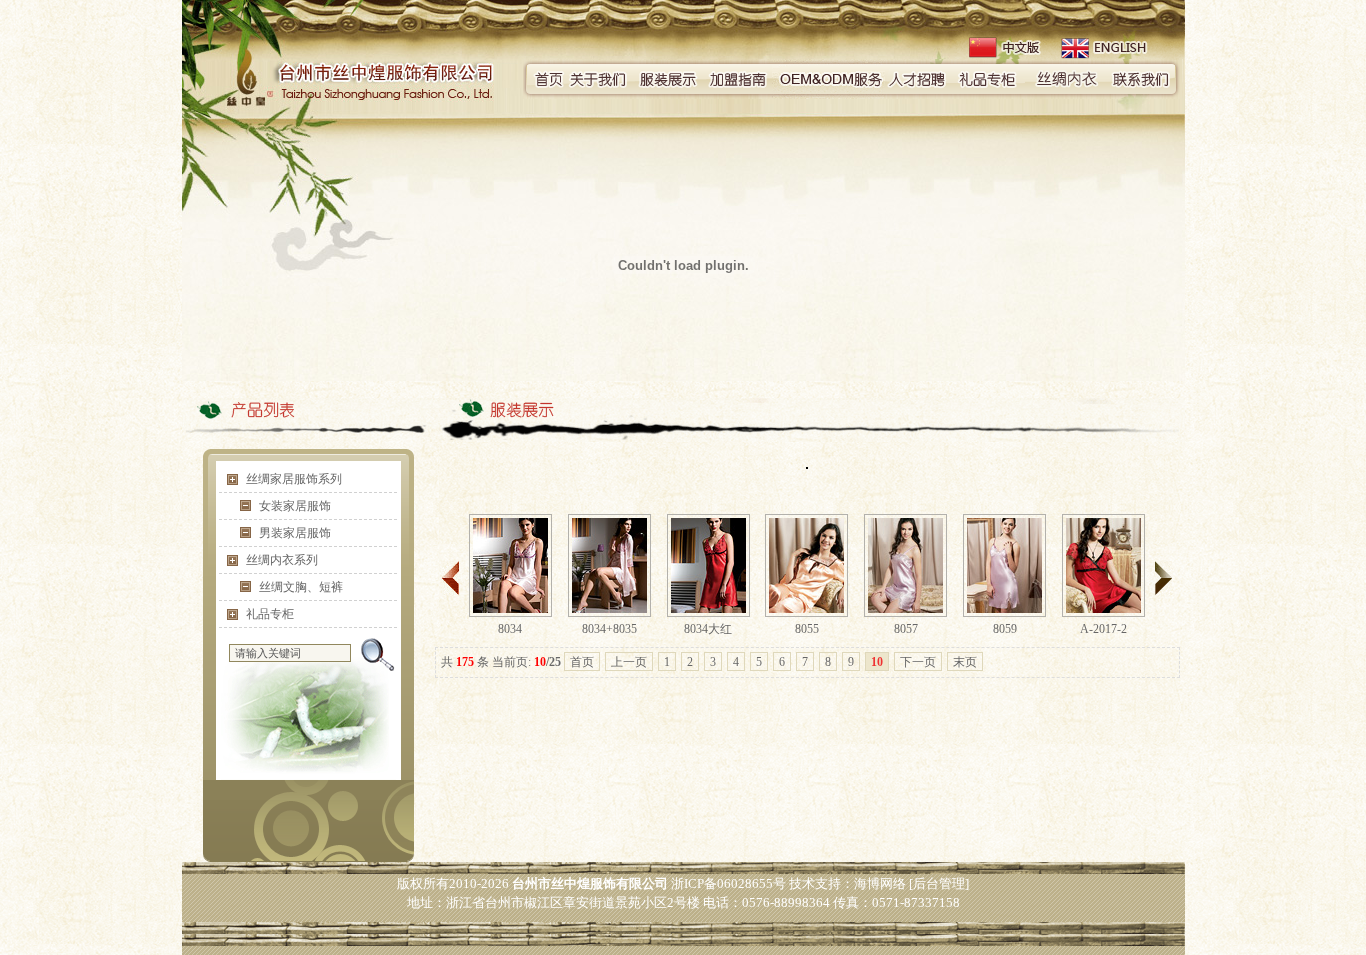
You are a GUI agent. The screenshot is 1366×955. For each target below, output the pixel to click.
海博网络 (880, 883)
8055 (807, 629)
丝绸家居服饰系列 (294, 479)
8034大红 (708, 629)
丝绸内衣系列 (282, 560)
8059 (1005, 629)
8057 (906, 629)
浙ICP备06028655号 (728, 883)
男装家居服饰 (295, 533)
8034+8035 (609, 629)
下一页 (918, 662)
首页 (582, 662)
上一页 (629, 662)
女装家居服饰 (295, 506)
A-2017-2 (1103, 629)
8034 (510, 629)
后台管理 (939, 883)
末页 (965, 662)
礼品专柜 (270, 614)
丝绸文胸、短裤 (301, 587)
